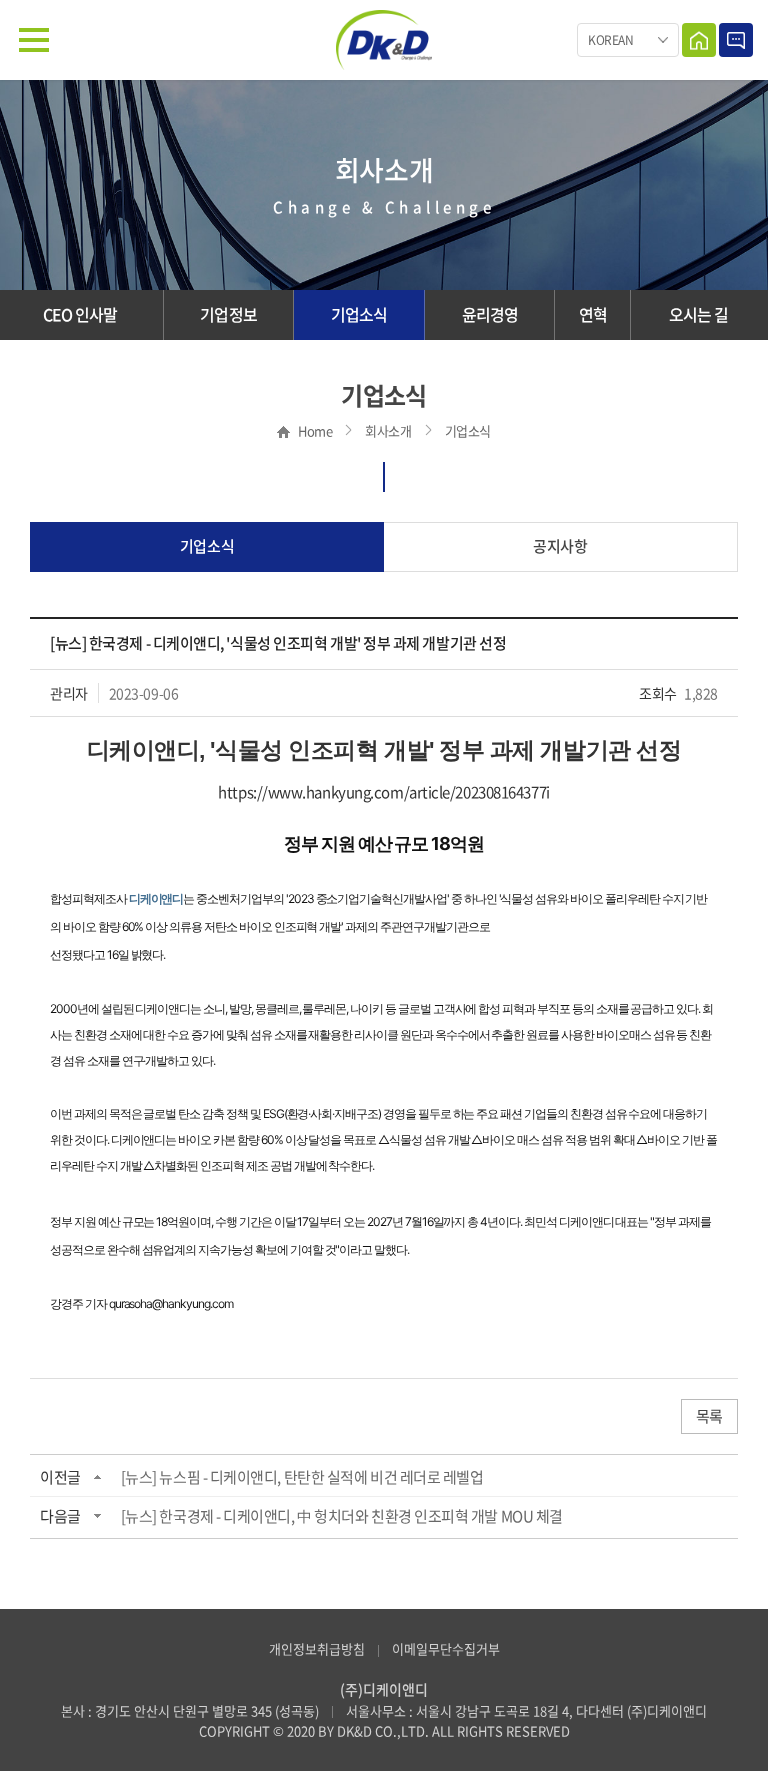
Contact (736, 40)
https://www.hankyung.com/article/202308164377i (383, 792)
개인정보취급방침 (317, 1648)
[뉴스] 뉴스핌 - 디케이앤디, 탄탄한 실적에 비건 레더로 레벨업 (302, 1477)
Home (699, 40)
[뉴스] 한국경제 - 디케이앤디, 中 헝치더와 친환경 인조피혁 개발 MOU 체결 (342, 1516)
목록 (709, 1416)
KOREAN (610, 40)
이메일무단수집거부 (446, 1648)
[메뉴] (34, 40)
